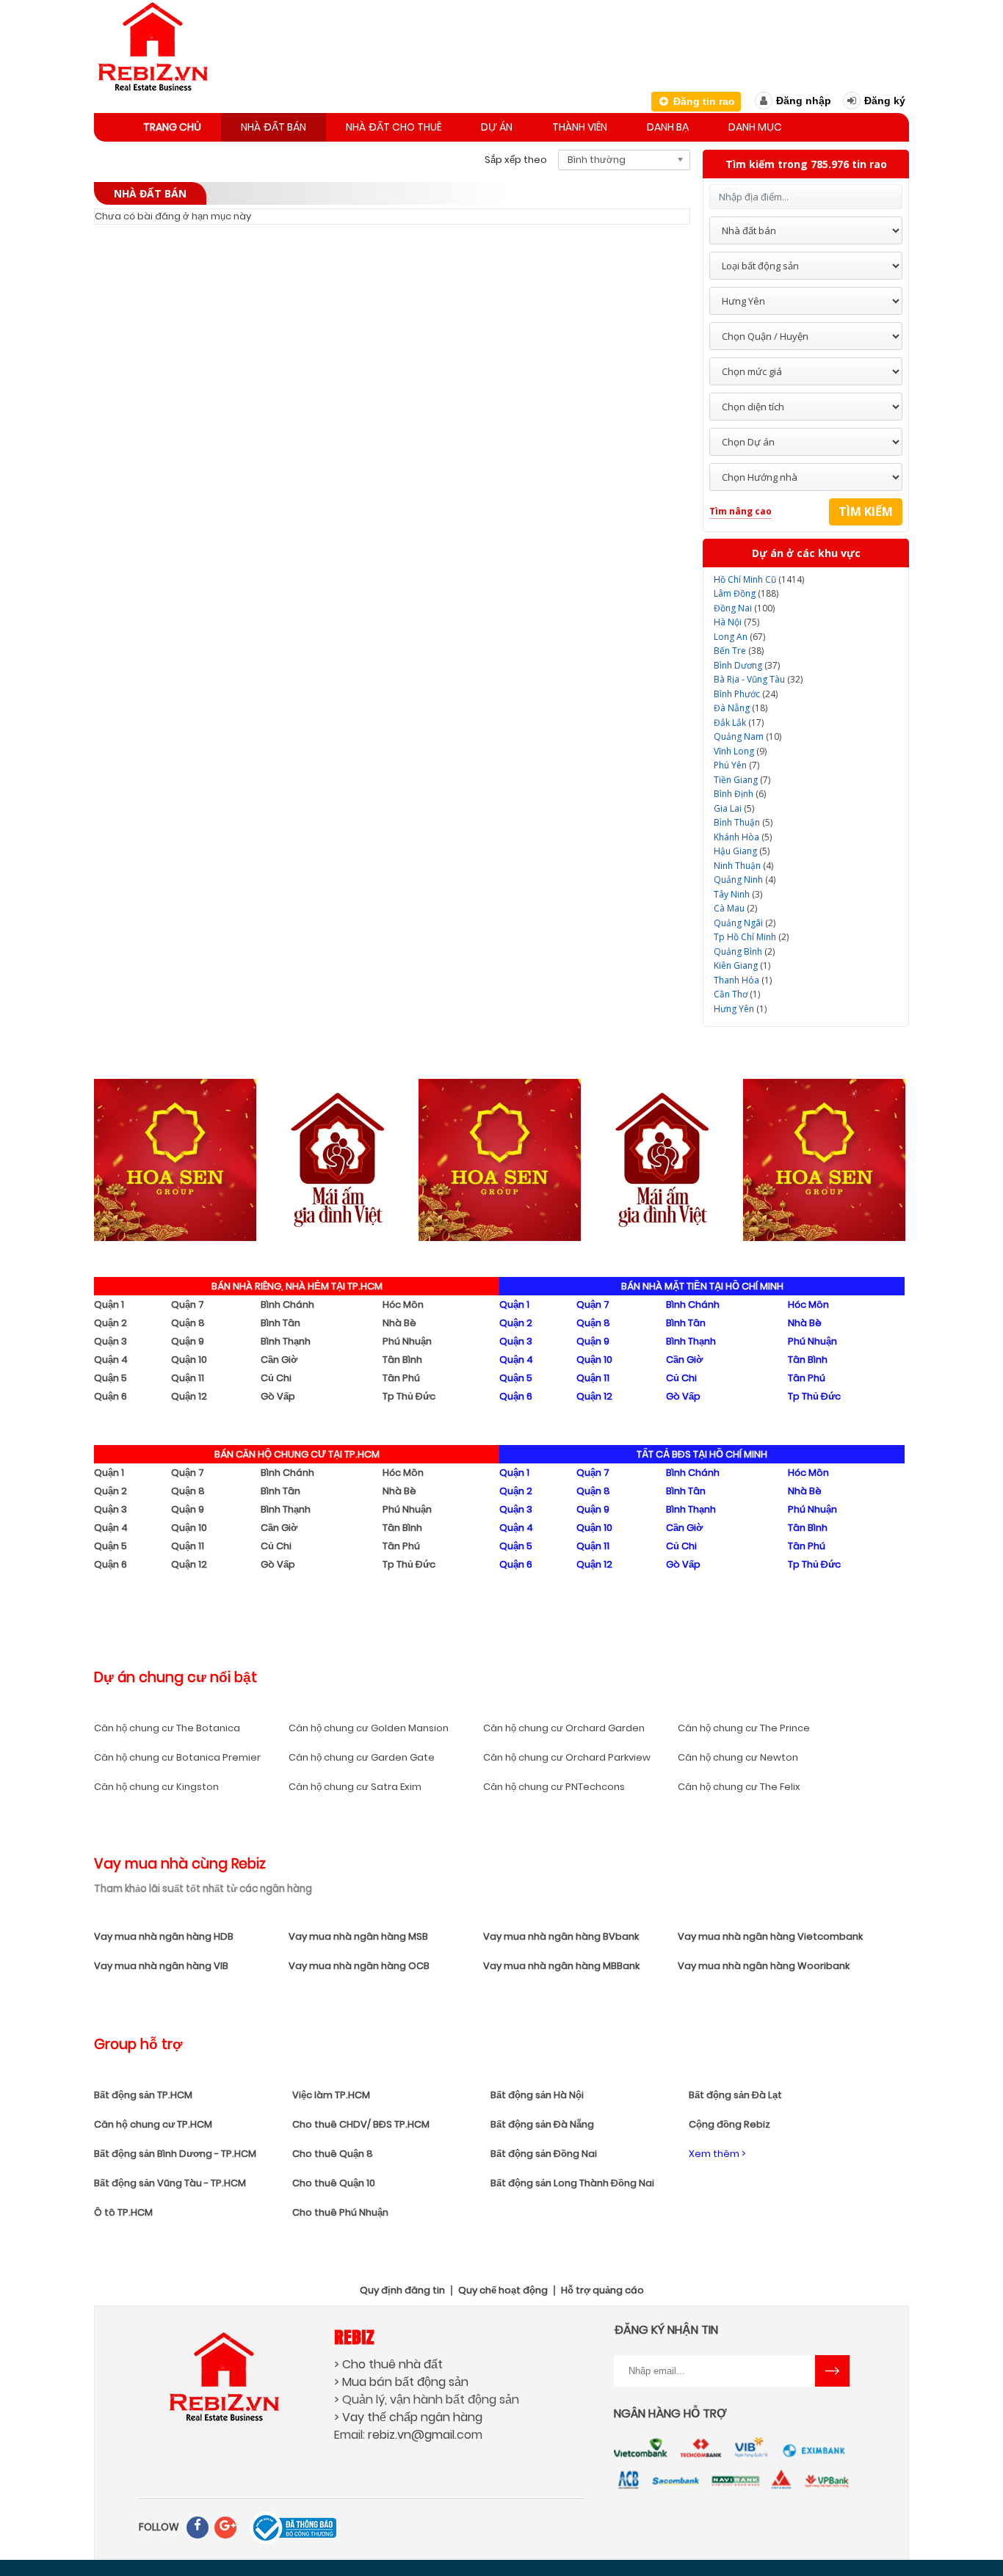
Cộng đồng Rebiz (729, 2124)
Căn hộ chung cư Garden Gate (362, 1757)
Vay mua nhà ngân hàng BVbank (561, 1936)
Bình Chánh (287, 1305)
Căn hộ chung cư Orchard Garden (564, 1728)
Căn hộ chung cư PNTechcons (554, 1787)
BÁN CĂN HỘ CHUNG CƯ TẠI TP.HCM (297, 1454)
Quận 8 (188, 1323)
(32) (758, 679)
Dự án (497, 127)
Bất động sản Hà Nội (537, 2095)
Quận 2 (111, 1323)
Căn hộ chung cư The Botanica (167, 1728)
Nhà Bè (399, 1323)
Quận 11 (188, 1378)
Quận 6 (111, 1396)
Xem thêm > (717, 2154)
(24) (746, 694)
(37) (747, 665)
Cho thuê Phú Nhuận (340, 2212)
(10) (747, 736)
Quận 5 (111, 1378)
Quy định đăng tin (402, 2291)
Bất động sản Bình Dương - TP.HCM (175, 2154)
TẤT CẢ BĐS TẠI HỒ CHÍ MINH (702, 1454)
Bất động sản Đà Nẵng (542, 2124)
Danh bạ (668, 127)
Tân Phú (401, 1378)
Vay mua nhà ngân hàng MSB (358, 1936)
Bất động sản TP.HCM (143, 2095)
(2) (735, 908)
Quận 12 (189, 1396)
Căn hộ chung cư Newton (738, 1757)
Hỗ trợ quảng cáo (602, 2291)
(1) (742, 965)
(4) (743, 866)
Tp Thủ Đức (409, 1396)
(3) (738, 894)
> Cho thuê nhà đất (388, 2364)
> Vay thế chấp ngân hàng (408, 2417)
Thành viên (580, 127)
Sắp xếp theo (515, 160)
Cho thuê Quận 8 (333, 2154)
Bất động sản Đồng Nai (544, 2154)
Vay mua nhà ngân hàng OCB (359, 1966)
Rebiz (354, 2336)
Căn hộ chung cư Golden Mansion (369, 1728)
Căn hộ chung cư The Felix (739, 1787)
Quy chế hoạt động (503, 2291)
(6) (740, 794)
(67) (739, 637)
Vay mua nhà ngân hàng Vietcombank (770, 1936)
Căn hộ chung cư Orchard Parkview (567, 1757)
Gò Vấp (278, 1396)
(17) (739, 723)
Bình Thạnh (286, 1341)
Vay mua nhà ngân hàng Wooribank (764, 1966)
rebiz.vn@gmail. (412, 2435)
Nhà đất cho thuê (394, 127)
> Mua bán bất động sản (401, 2382)
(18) (741, 708)
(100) (744, 608)
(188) (746, 593)
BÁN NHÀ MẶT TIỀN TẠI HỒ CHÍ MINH (702, 1286)
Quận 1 (109, 1305)
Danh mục (755, 127)
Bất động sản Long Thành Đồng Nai (572, 2183)
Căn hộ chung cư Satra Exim (355, 1787)
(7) (736, 765)
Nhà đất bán (274, 127)
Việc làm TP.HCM (331, 2095)
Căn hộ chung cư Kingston (156, 1787)
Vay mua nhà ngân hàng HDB (164, 1936)
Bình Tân (280, 1323)
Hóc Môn (403, 1305)
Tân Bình (402, 1360)
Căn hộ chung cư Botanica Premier (177, 1757)
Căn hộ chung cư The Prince (744, 1728)
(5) (734, 808)
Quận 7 (188, 1305)
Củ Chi (276, 1378)
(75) (736, 622)
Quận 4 (111, 1360)
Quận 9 (188, 1341)
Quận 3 (111, 1341)
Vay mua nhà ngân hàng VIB (161, 1966)
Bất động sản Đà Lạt (735, 2095)
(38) (739, 651)
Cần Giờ (279, 1360)
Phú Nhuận (407, 1341)
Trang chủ (172, 127)
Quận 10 (189, 1360)
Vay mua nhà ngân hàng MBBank (561, 1966)
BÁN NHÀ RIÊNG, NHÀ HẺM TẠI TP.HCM (297, 1286)
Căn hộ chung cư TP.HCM (153, 2124)
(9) (740, 751)
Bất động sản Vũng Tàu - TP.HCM (170, 2183)
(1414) (759, 579)
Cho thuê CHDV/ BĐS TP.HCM (361, 2124)
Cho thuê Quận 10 (334, 2183)
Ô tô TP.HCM (123, 2212)
